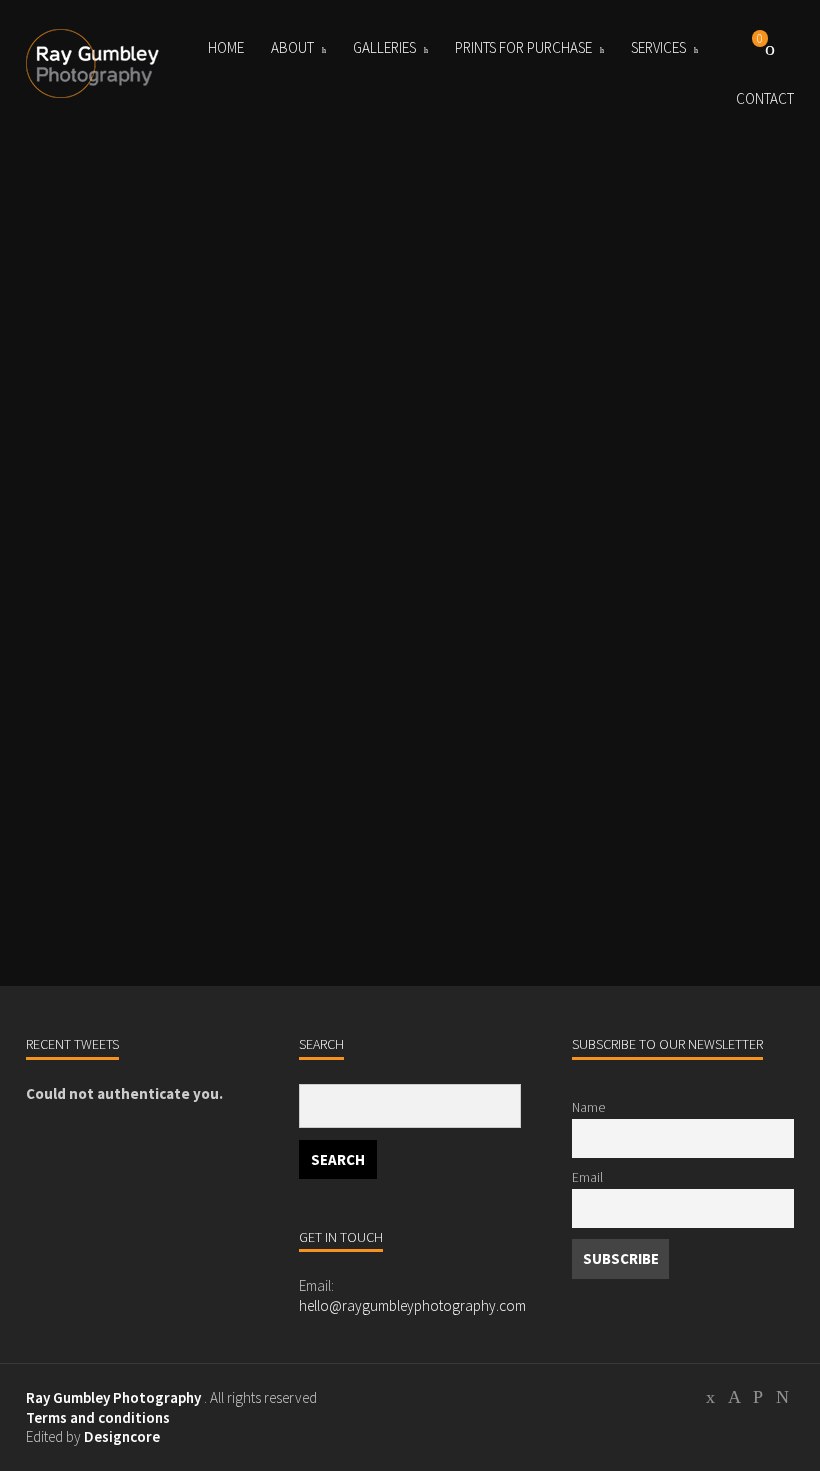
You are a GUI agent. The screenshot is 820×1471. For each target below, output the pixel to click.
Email (587, 1177)
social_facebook (734, 1400)
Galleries (384, 47)
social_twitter (710, 1400)
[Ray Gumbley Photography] (96, 64)
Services (658, 47)
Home (226, 47)
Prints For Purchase (523, 47)
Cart (770, 48)
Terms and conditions (98, 1417)
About (292, 47)
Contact (765, 98)
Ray (78, 808)
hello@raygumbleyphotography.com (412, 1305)
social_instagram (758, 1400)
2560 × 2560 (148, 855)
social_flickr (782, 1400)
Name (588, 1107)
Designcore (122, 1436)
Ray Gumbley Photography (113, 1397)
